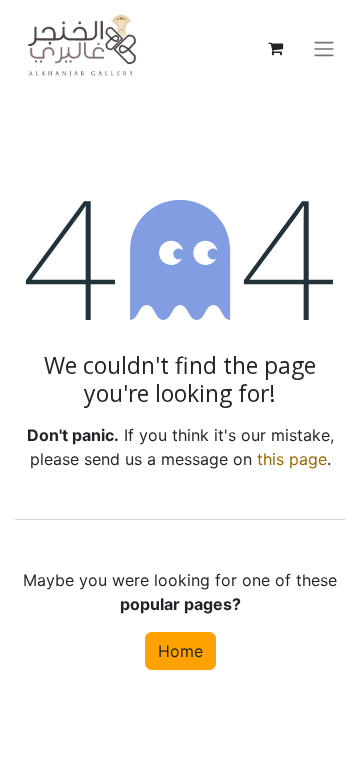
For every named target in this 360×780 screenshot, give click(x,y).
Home (180, 651)
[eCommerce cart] (275, 48)
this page (292, 459)
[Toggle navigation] (324, 48)
